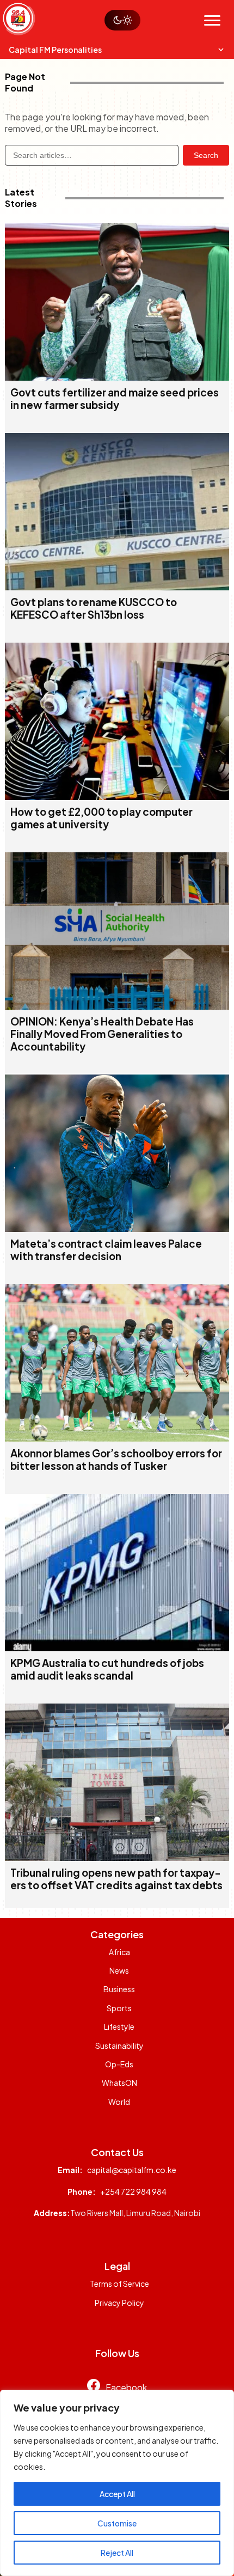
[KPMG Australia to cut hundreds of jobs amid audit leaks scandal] (117, 1648)
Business (119, 1989)
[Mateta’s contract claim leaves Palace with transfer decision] (117, 1228)
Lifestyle (119, 2026)
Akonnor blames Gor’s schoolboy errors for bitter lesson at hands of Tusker (116, 1460)
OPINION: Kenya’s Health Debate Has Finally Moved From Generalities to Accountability (102, 1034)
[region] (117, 2483)
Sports (119, 2008)
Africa (119, 1952)
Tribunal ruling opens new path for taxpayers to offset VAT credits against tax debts (116, 1879)
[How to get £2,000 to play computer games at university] (117, 796)
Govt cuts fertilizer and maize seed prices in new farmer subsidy (115, 399)
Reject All (117, 2553)
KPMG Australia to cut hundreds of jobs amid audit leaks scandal (107, 1669)
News (119, 1970)
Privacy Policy (119, 2303)
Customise (117, 2523)
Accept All (117, 2494)
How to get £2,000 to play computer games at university (101, 818)
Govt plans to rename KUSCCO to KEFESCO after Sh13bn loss (94, 608)
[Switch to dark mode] (122, 20)
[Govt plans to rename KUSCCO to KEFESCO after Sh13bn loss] (117, 587)
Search (206, 155)
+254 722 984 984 (133, 2192)
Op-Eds (119, 2064)
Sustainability (119, 2046)
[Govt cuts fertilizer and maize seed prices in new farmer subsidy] (117, 377)
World (119, 2102)
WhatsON (119, 2083)
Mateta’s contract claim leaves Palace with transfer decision (106, 1250)
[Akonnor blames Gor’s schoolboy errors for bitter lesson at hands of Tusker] (117, 1438)
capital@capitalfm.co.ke (132, 2170)
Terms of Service (119, 2284)
